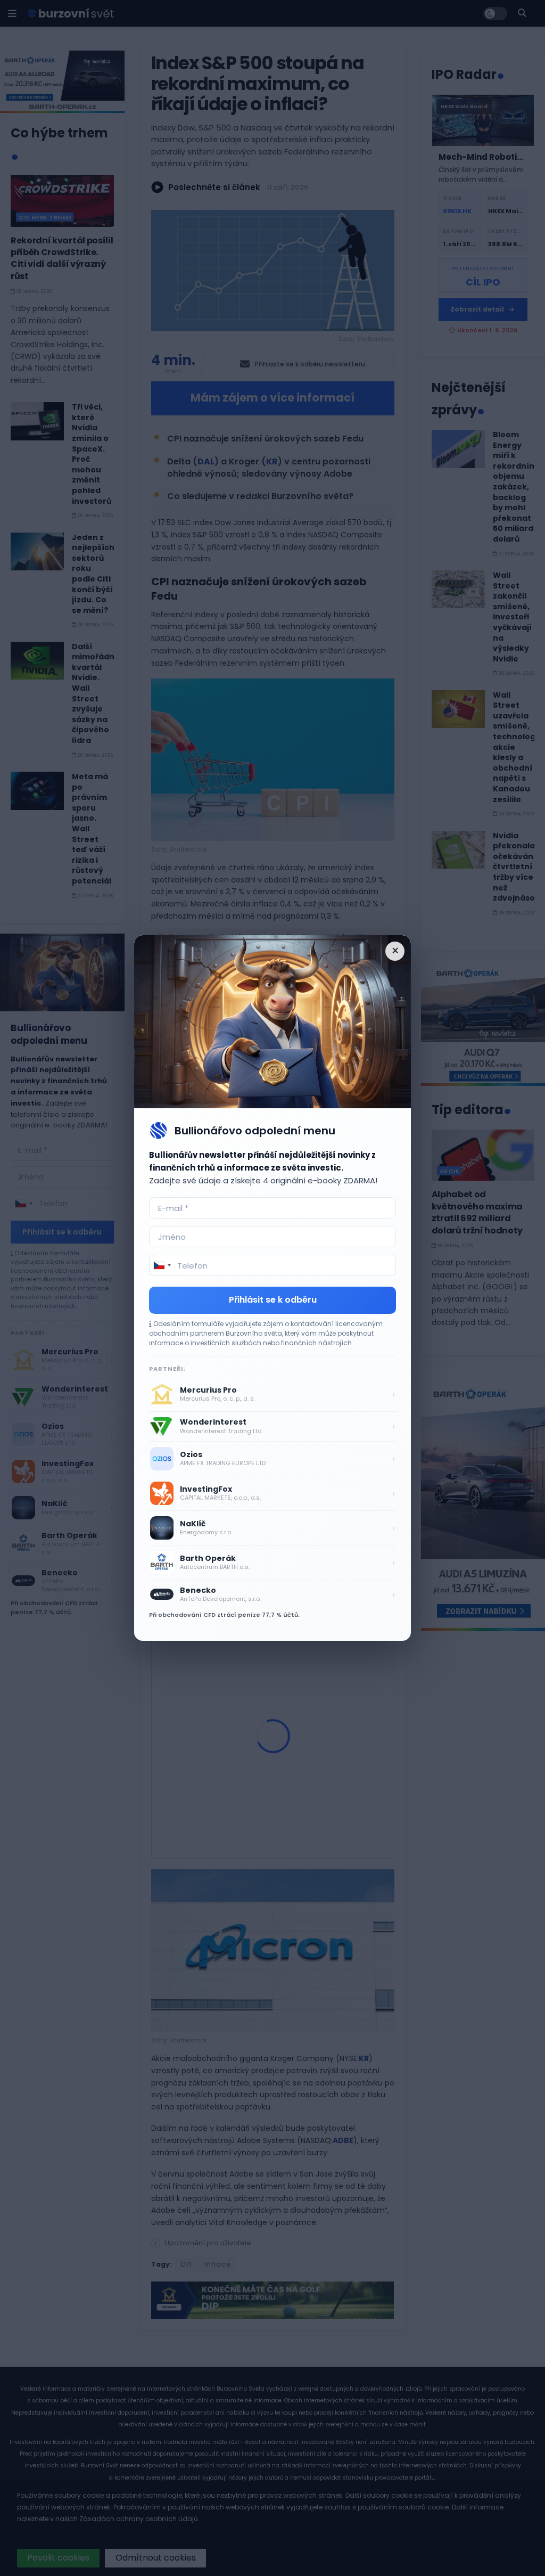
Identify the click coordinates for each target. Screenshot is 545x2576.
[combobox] (162, 1265)
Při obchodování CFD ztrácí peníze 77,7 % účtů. (224, 1615)
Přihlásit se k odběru (273, 1300)
